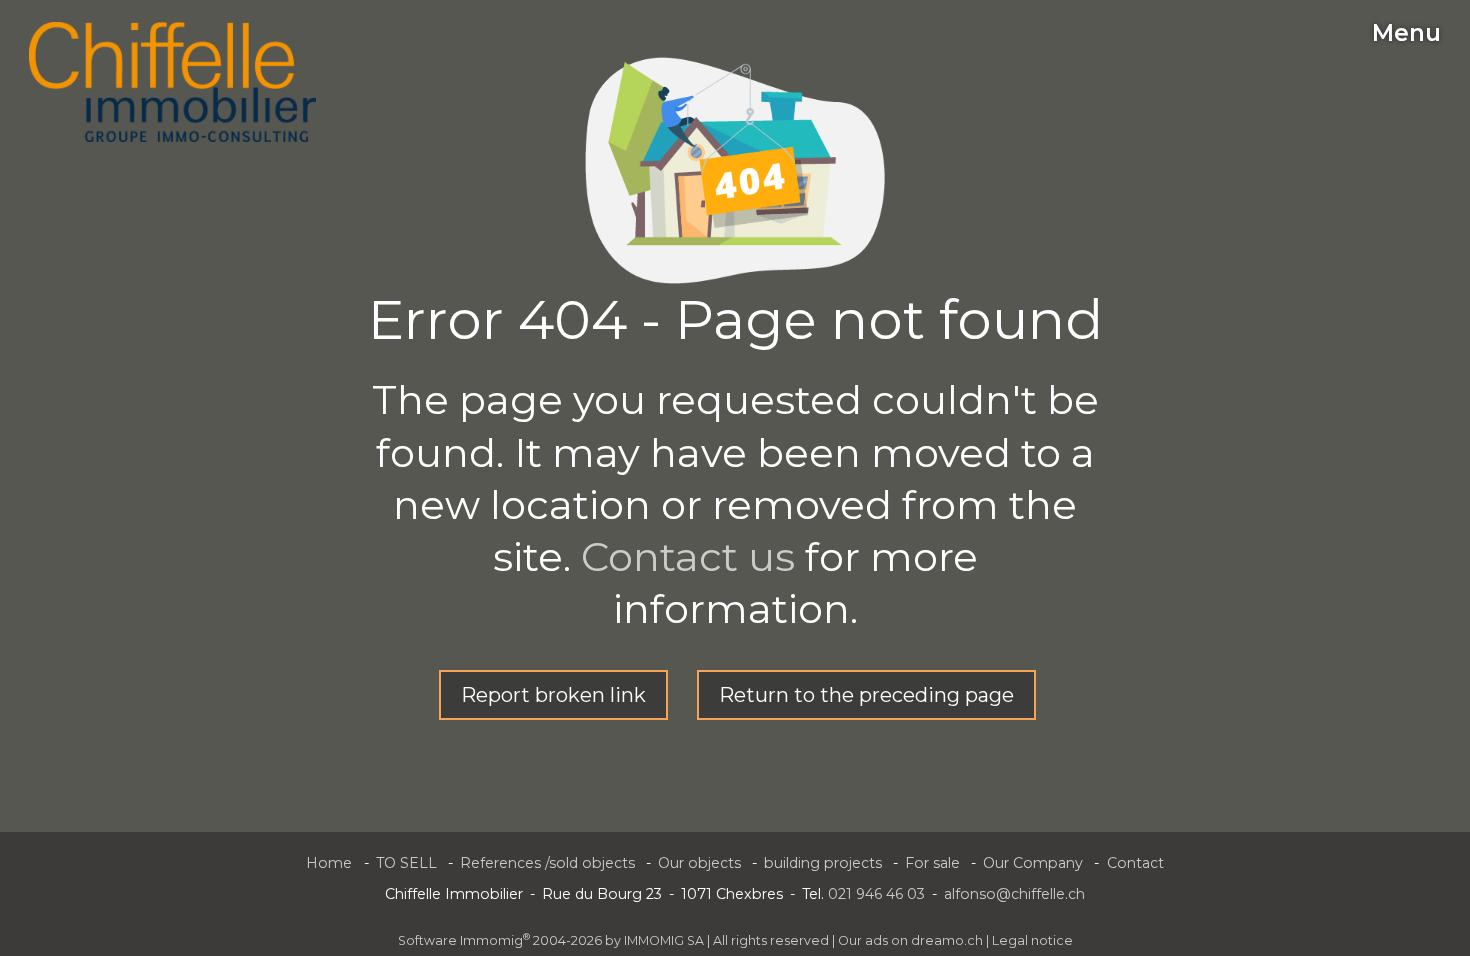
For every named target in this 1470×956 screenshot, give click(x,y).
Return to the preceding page (866, 695)
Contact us (688, 556)
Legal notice (1032, 940)
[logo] (172, 82)
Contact (1135, 863)
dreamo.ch (947, 940)
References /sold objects (547, 863)
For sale (932, 863)
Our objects (699, 863)
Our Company (1033, 863)
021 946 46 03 (876, 894)
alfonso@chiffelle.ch (1014, 894)
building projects (823, 863)
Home (329, 863)
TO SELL (406, 863)
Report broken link (553, 695)
